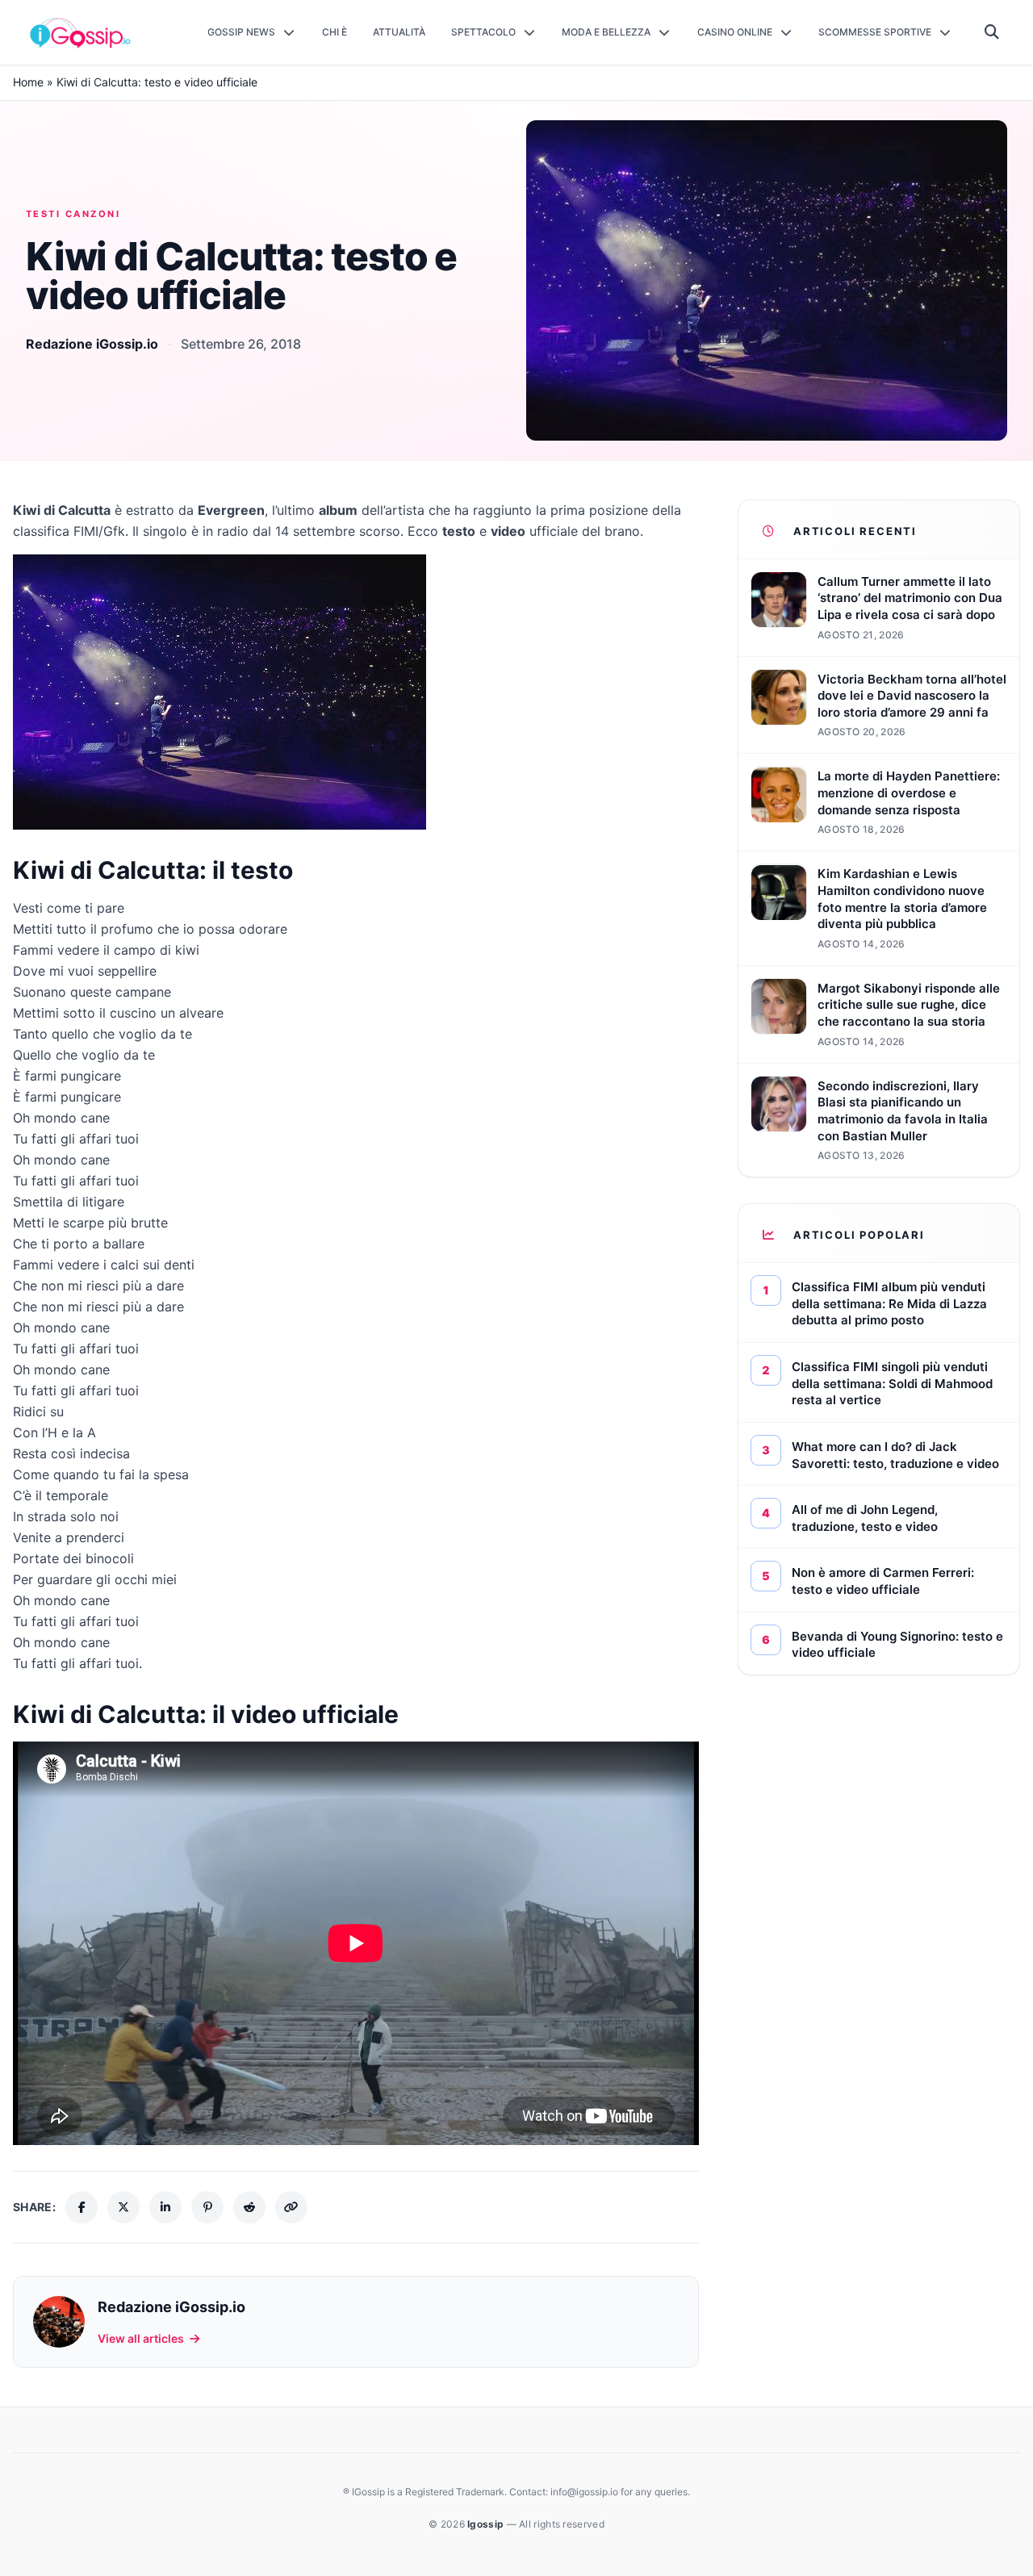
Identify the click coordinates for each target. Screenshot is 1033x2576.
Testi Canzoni (73, 214)
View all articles (141, 2338)
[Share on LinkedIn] (165, 2207)
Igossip (487, 2524)
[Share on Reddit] (249, 2207)
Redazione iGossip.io (92, 344)
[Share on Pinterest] (207, 2207)
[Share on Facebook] (82, 2207)
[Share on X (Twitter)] (123, 2207)
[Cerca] (992, 32)
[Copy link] (291, 2207)
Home (28, 82)
